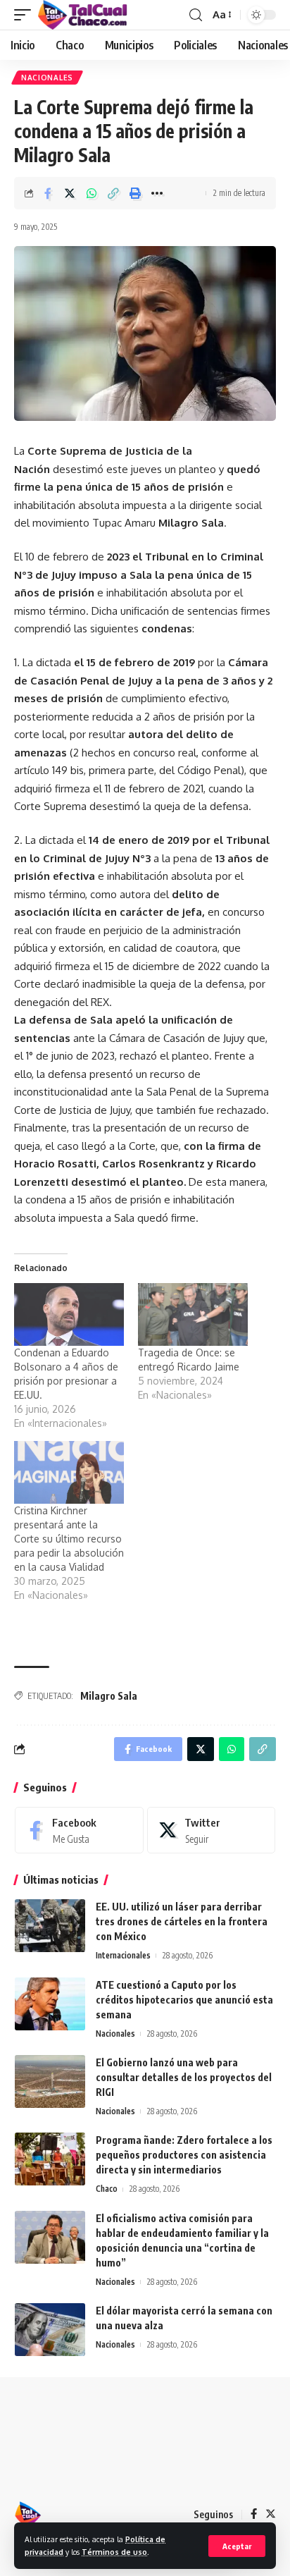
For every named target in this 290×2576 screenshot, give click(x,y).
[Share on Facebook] (48, 193)
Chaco (107, 2189)
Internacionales (123, 1955)
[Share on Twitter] (70, 193)
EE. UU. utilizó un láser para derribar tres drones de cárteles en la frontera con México (182, 1921)
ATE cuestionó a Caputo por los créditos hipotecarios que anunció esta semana (184, 2000)
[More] (157, 193)
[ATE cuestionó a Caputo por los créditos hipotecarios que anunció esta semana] (50, 2004)
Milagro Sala (109, 1696)
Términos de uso (114, 2552)
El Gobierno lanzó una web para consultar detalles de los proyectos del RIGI (184, 2077)
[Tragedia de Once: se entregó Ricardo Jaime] (193, 1314)
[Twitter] (212, 1830)
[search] (196, 15)
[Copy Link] (113, 193)
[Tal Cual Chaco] (83, 15)
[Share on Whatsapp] (92, 193)
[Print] (135, 193)
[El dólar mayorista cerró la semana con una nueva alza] (50, 2330)
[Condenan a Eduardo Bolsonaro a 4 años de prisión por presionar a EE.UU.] (69, 1314)
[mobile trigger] (26, 15)
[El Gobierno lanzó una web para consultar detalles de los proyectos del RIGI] (50, 2081)
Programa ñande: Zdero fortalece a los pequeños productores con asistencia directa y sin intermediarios (184, 2155)
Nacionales (47, 78)
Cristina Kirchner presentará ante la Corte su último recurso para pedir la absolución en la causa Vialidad (69, 1539)
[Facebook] (79, 1830)
